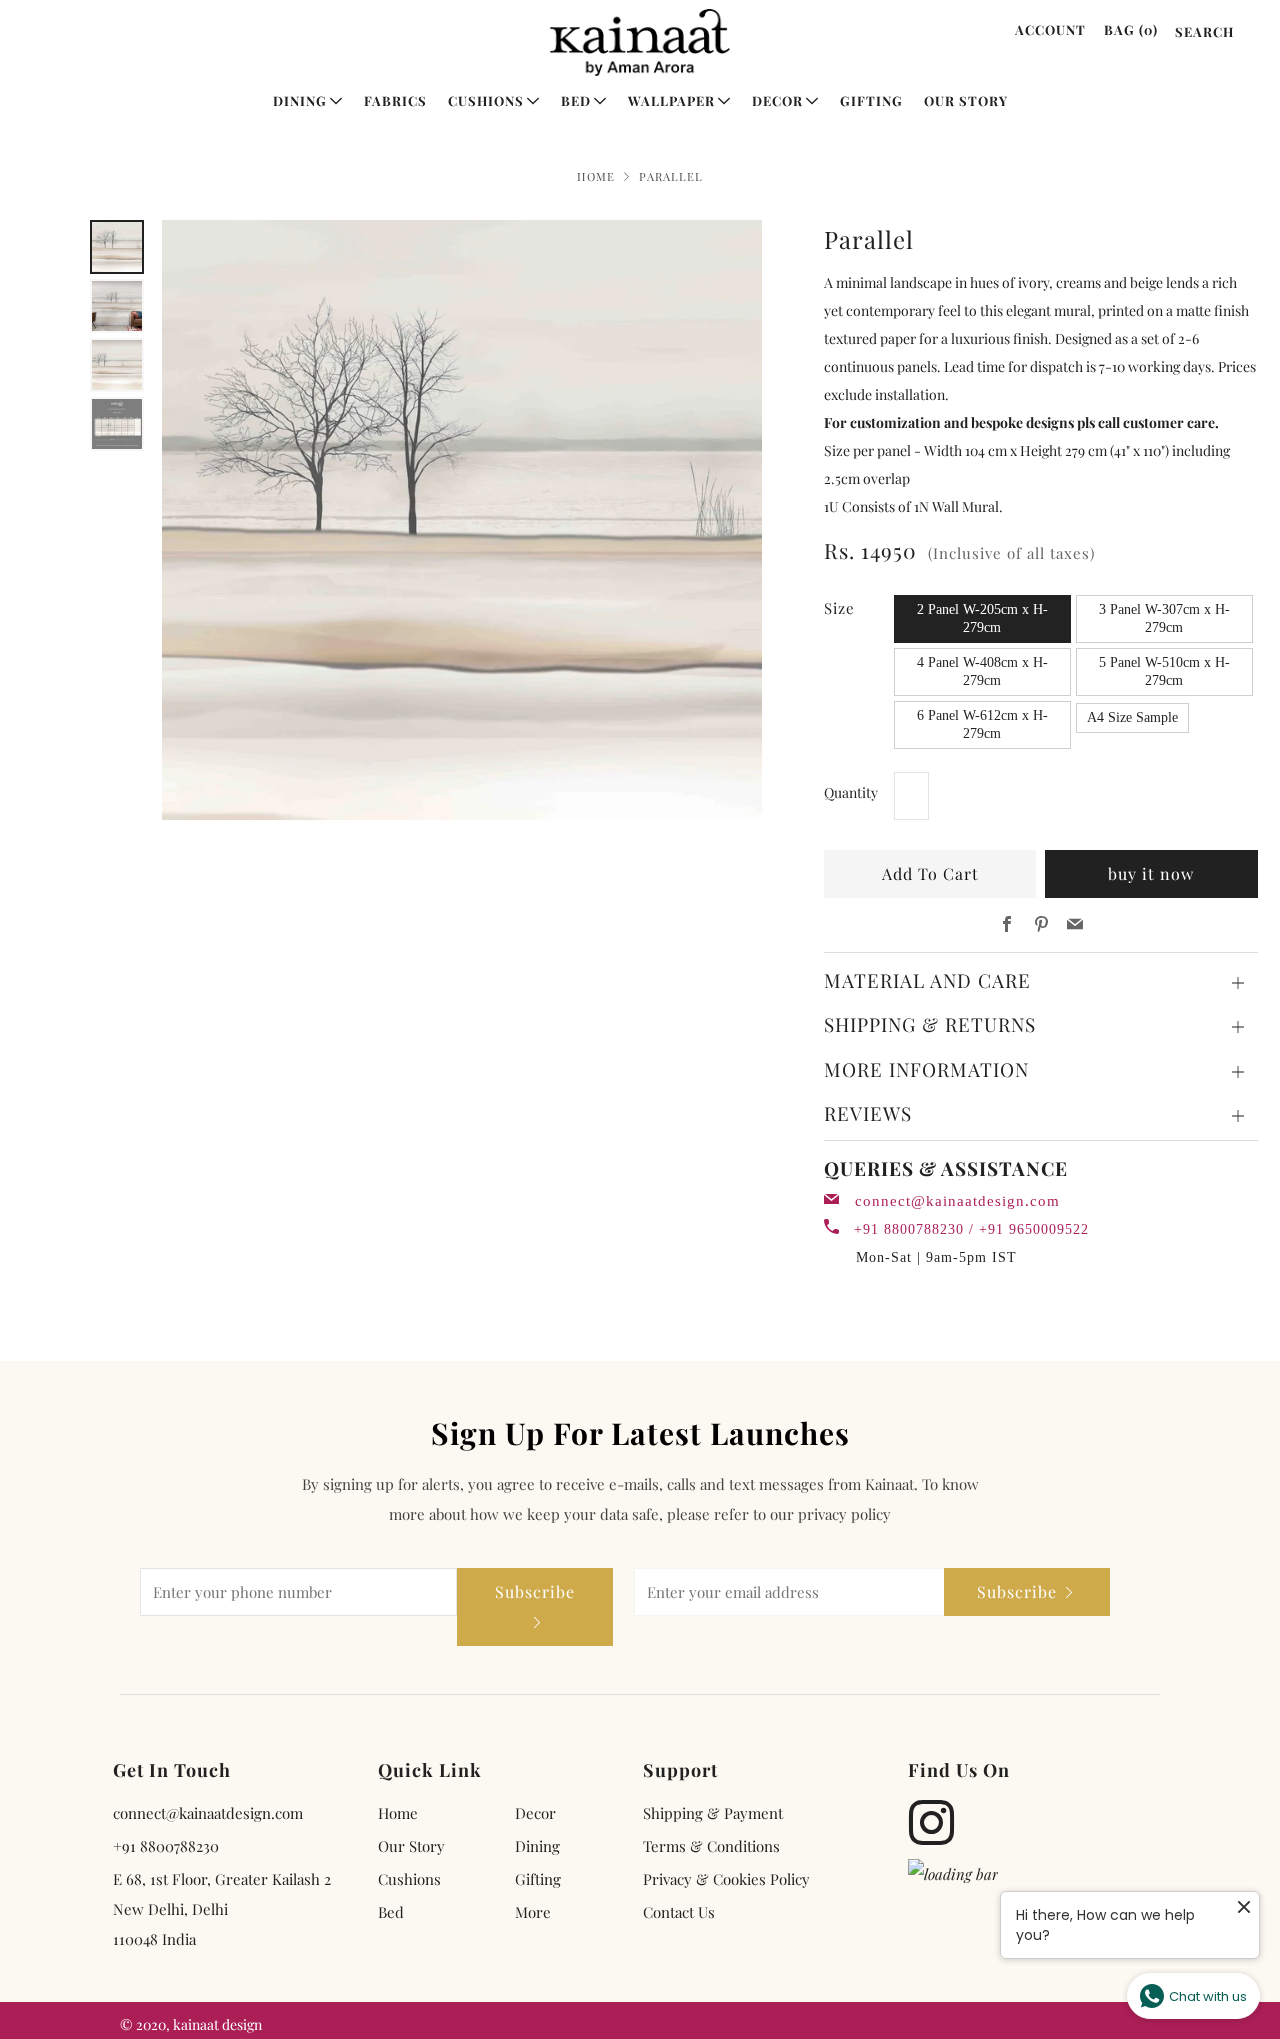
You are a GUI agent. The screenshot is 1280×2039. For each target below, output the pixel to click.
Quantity (851, 792)
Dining (300, 100)
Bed (576, 100)
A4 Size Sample (1132, 717)
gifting (538, 1879)
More (533, 1912)
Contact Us (679, 1912)
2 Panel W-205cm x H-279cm (982, 618)
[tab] (117, 247)
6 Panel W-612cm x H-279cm (982, 724)
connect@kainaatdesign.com (957, 1201)
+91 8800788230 (166, 1846)
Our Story (966, 100)
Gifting (871, 100)
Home (596, 176)
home (398, 1813)
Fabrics (395, 100)
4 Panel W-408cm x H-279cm (982, 671)
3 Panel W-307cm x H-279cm (1164, 618)
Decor (777, 100)
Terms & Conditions (711, 1846)
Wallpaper (671, 100)
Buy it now (1151, 873)
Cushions (486, 100)
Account (1050, 29)
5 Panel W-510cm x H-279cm (1164, 671)
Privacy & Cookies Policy (726, 1879)
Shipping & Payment (713, 1813)
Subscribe (535, 1591)
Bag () (1131, 29)
